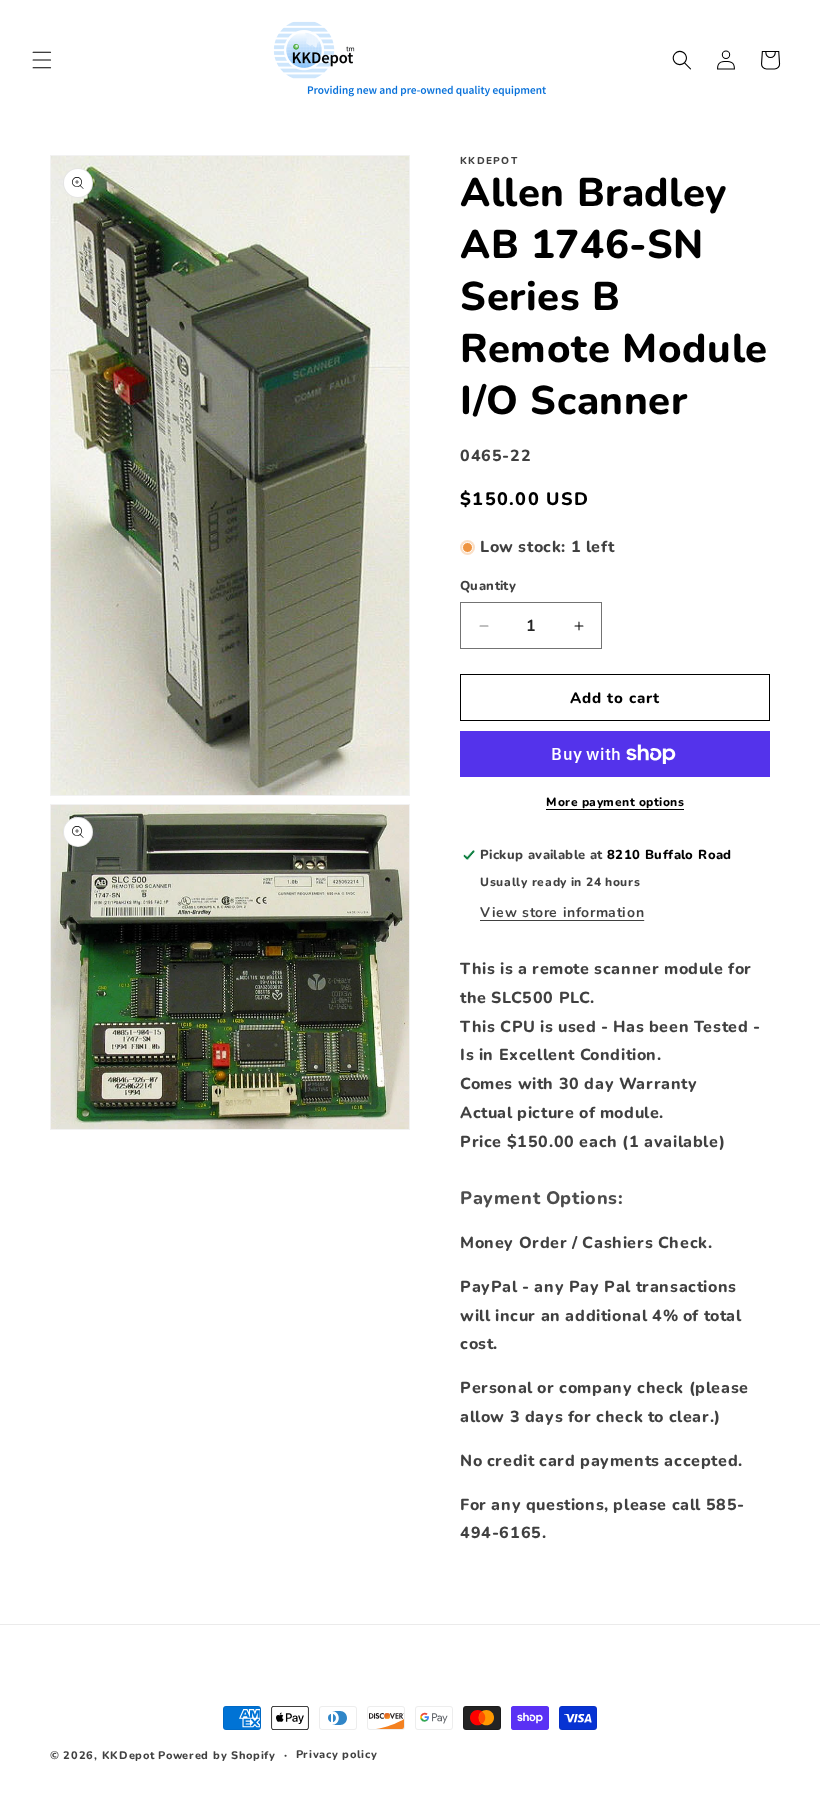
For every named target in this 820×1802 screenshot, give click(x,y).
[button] (42, 60)
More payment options (615, 802)
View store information (562, 912)
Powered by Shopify (217, 1755)
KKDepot (128, 1755)
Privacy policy (337, 1754)
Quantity (488, 586)
